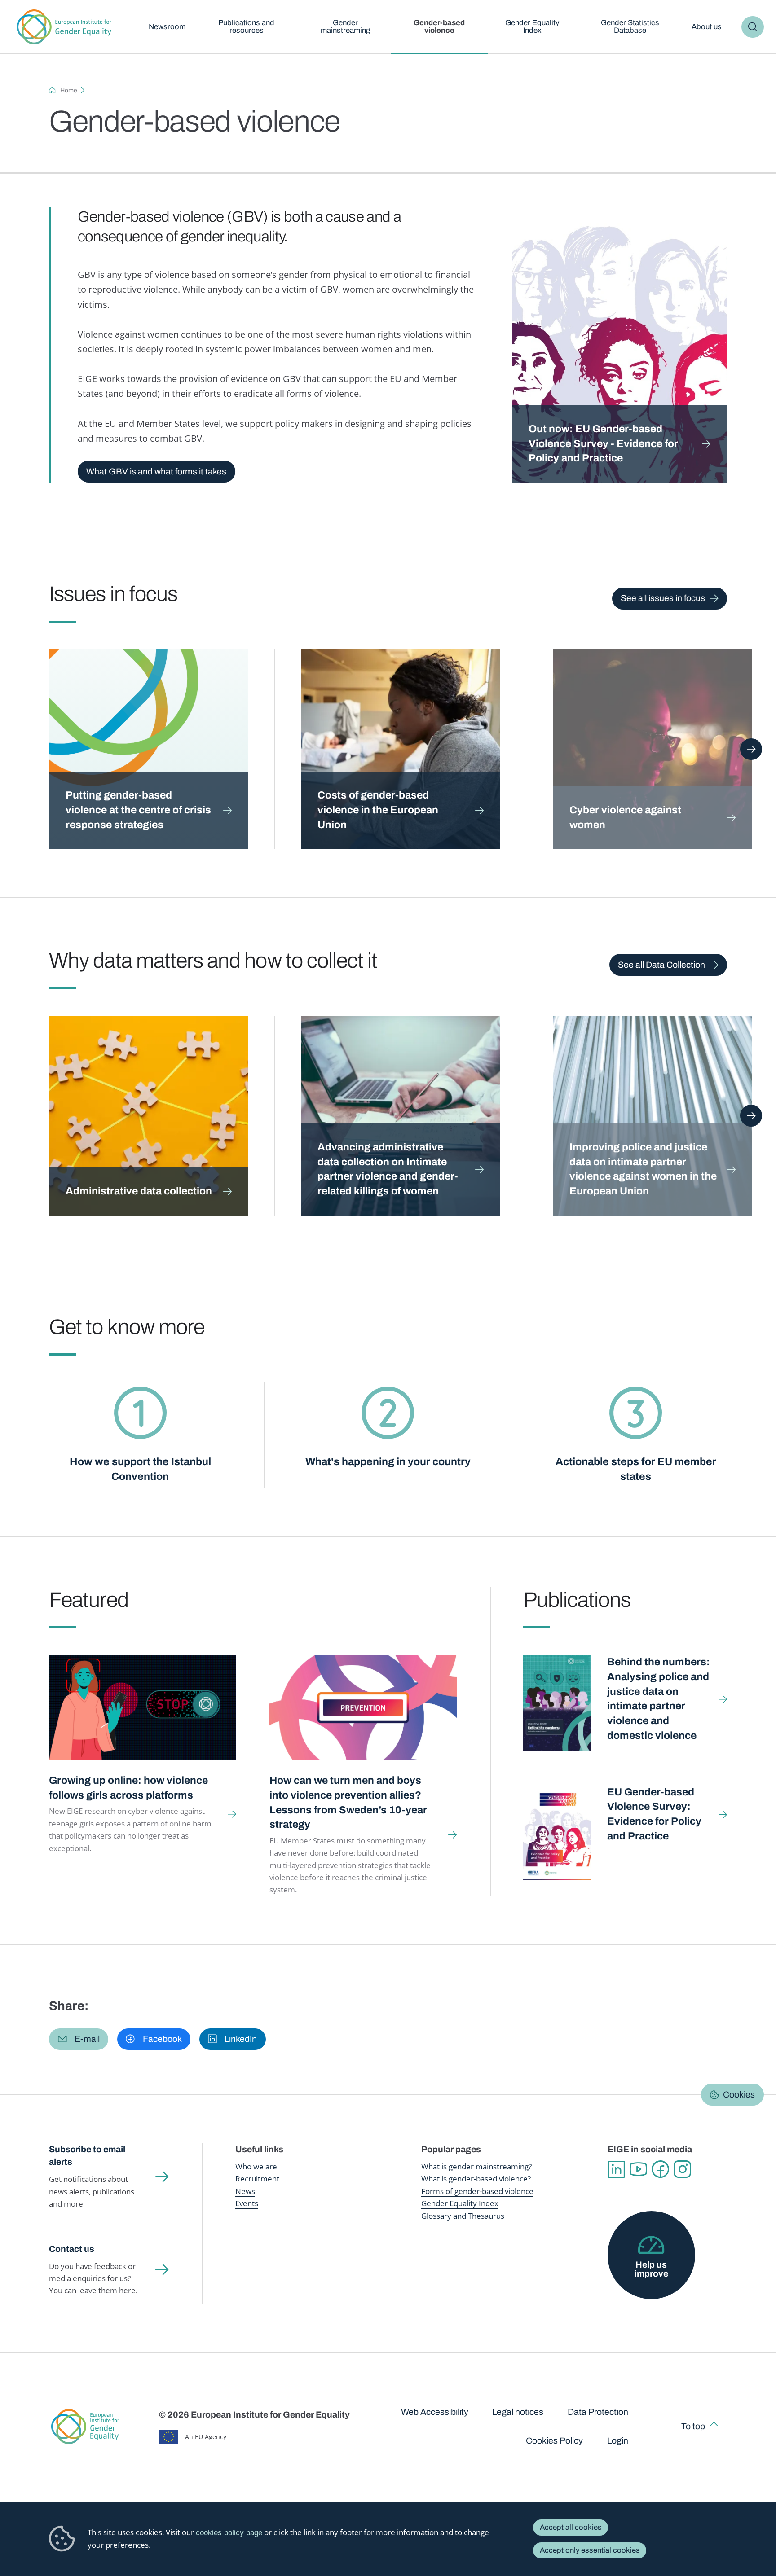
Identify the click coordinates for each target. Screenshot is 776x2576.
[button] (79, 2039)
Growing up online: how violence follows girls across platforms (128, 1788)
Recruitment (257, 2179)
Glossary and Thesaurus (463, 2216)
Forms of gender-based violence (477, 2191)
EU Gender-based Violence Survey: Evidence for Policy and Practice (654, 1814)
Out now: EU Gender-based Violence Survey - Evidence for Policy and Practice (603, 443)
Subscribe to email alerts (87, 2156)
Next (751, 749)
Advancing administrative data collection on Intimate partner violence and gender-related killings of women (388, 1169)
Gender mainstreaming (345, 26)
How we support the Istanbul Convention (140, 1469)
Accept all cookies (571, 2527)
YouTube (638, 2169)
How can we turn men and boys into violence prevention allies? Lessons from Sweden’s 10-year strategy (348, 1802)
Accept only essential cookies (590, 2550)
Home (69, 90)
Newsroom (167, 27)
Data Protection (598, 2412)
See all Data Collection (661, 965)
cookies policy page (229, 2533)
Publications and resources (246, 26)
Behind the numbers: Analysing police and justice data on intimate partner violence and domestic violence (659, 1698)
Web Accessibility (435, 2412)
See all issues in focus (663, 598)
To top (693, 2426)
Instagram (682, 2169)
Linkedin (616, 2169)
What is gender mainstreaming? (476, 2166)
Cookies (739, 2094)
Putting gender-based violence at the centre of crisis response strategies (138, 810)
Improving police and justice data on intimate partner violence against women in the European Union (643, 1169)
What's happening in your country (388, 1462)
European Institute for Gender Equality (64, 27)
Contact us (72, 2249)
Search (752, 27)
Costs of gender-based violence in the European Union (378, 810)
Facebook (660, 2169)
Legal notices (518, 2412)
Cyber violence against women (625, 817)
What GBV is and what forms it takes (156, 472)
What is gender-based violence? (476, 2179)
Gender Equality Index (532, 26)
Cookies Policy (554, 2441)
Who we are (256, 2166)
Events (247, 2203)
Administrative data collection (139, 1191)
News (245, 2191)
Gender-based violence (439, 26)
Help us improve (651, 2269)
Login (618, 2441)
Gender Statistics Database (630, 26)
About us (707, 27)
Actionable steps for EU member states (636, 1469)
